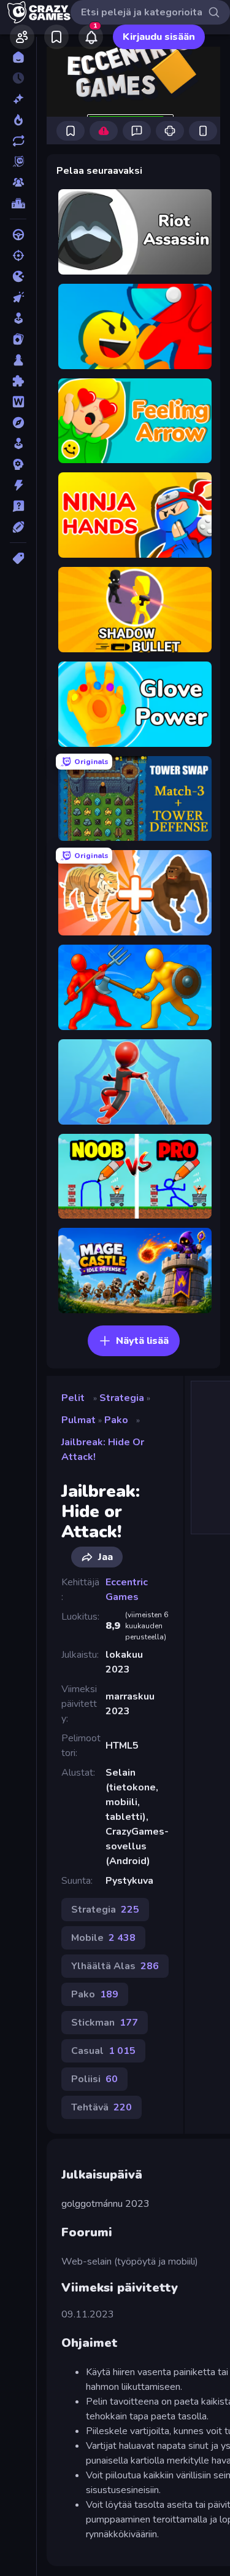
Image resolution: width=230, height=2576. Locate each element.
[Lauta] (18, 360)
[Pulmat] (18, 381)
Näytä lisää (142, 1341)
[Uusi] (18, 99)
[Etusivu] (18, 57)
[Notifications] (91, 37)
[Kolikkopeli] (18, 318)
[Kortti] (18, 339)
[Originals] (18, 162)
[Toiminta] (18, 485)
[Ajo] (18, 235)
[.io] (18, 276)
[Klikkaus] (18, 297)
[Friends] (22, 37)
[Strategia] (18, 464)
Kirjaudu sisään (159, 37)
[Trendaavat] (18, 120)
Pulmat (79, 1420)
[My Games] (56, 37)
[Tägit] (18, 558)
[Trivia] (18, 506)
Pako (116, 1420)
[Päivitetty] (18, 141)
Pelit (73, 1398)
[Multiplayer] (18, 182)
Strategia (122, 1398)
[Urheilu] (18, 527)
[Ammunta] (18, 256)
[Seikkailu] (18, 423)
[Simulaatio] (18, 443)
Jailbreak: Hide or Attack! (103, 1450)
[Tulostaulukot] (18, 203)
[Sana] (18, 402)
